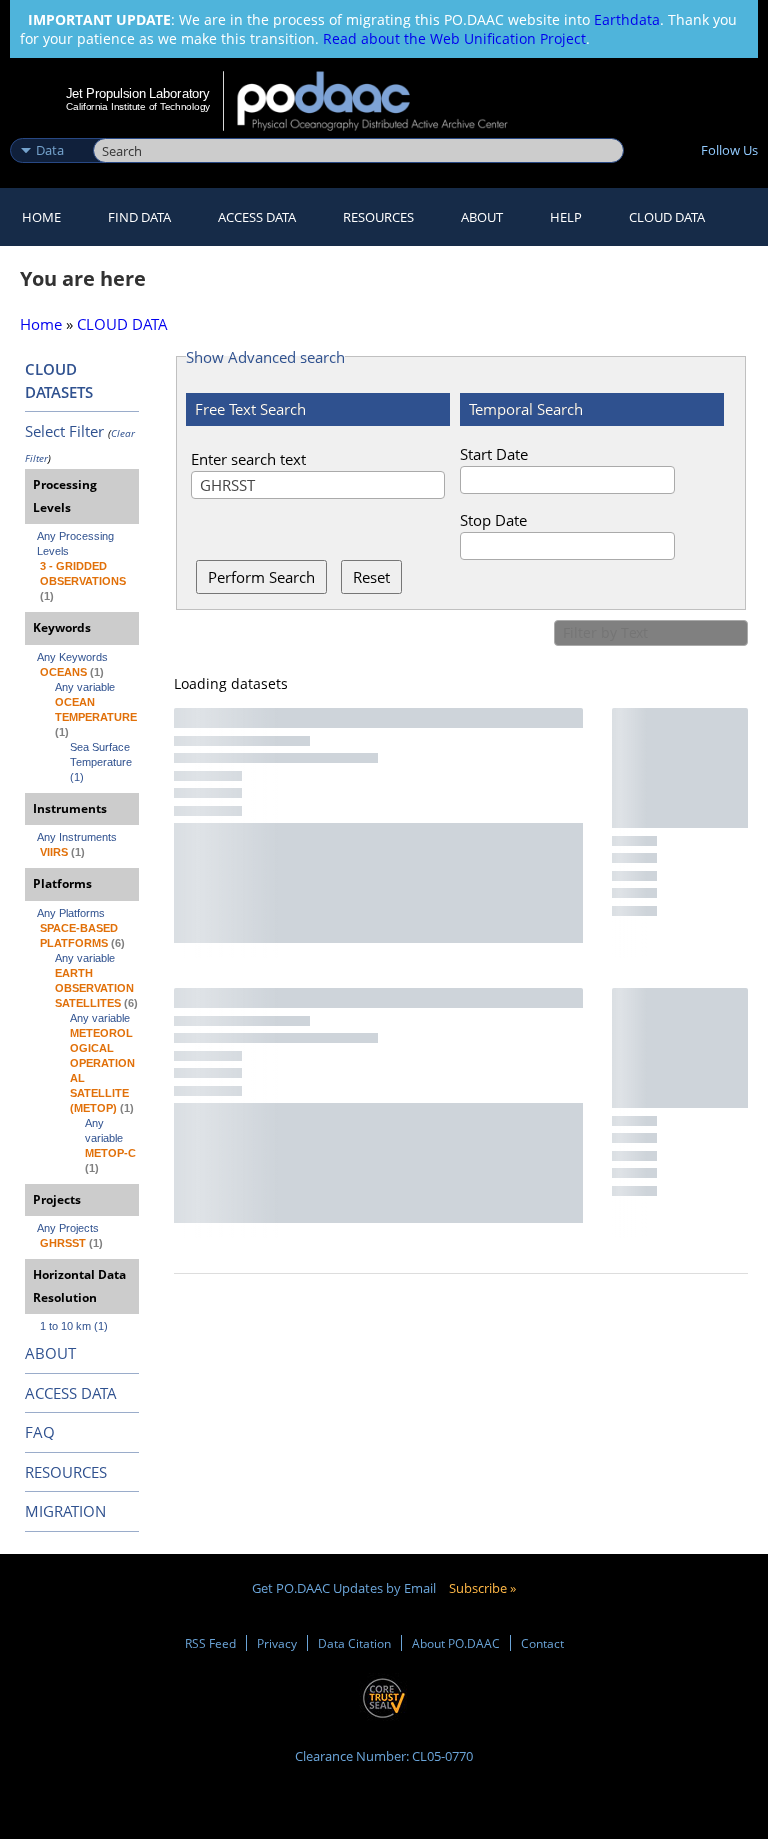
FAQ (40, 1432)
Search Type (49, 129)
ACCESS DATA (71, 1393)
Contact (542, 1643)
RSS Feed (210, 1643)
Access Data (257, 217)
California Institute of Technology (138, 106)
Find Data (139, 217)
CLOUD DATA (667, 217)
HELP (566, 217)
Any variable (85, 687)
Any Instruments (77, 837)
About (482, 217)
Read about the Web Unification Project (454, 38)
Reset (371, 577)
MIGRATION (65, 1511)
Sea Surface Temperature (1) (102, 762)
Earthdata (627, 19)
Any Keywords (72, 657)
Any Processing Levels (77, 543)
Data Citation (354, 1643)
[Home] (385, 101)
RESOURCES (378, 217)
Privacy (277, 1643)
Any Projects (68, 1228)
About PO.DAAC (456, 1643)
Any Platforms (71, 913)
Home (41, 217)
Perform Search (261, 577)
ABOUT (50, 1353)
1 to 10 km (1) (74, 1326)
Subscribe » (482, 1588)
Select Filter (64, 431)
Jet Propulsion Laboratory (138, 93)
